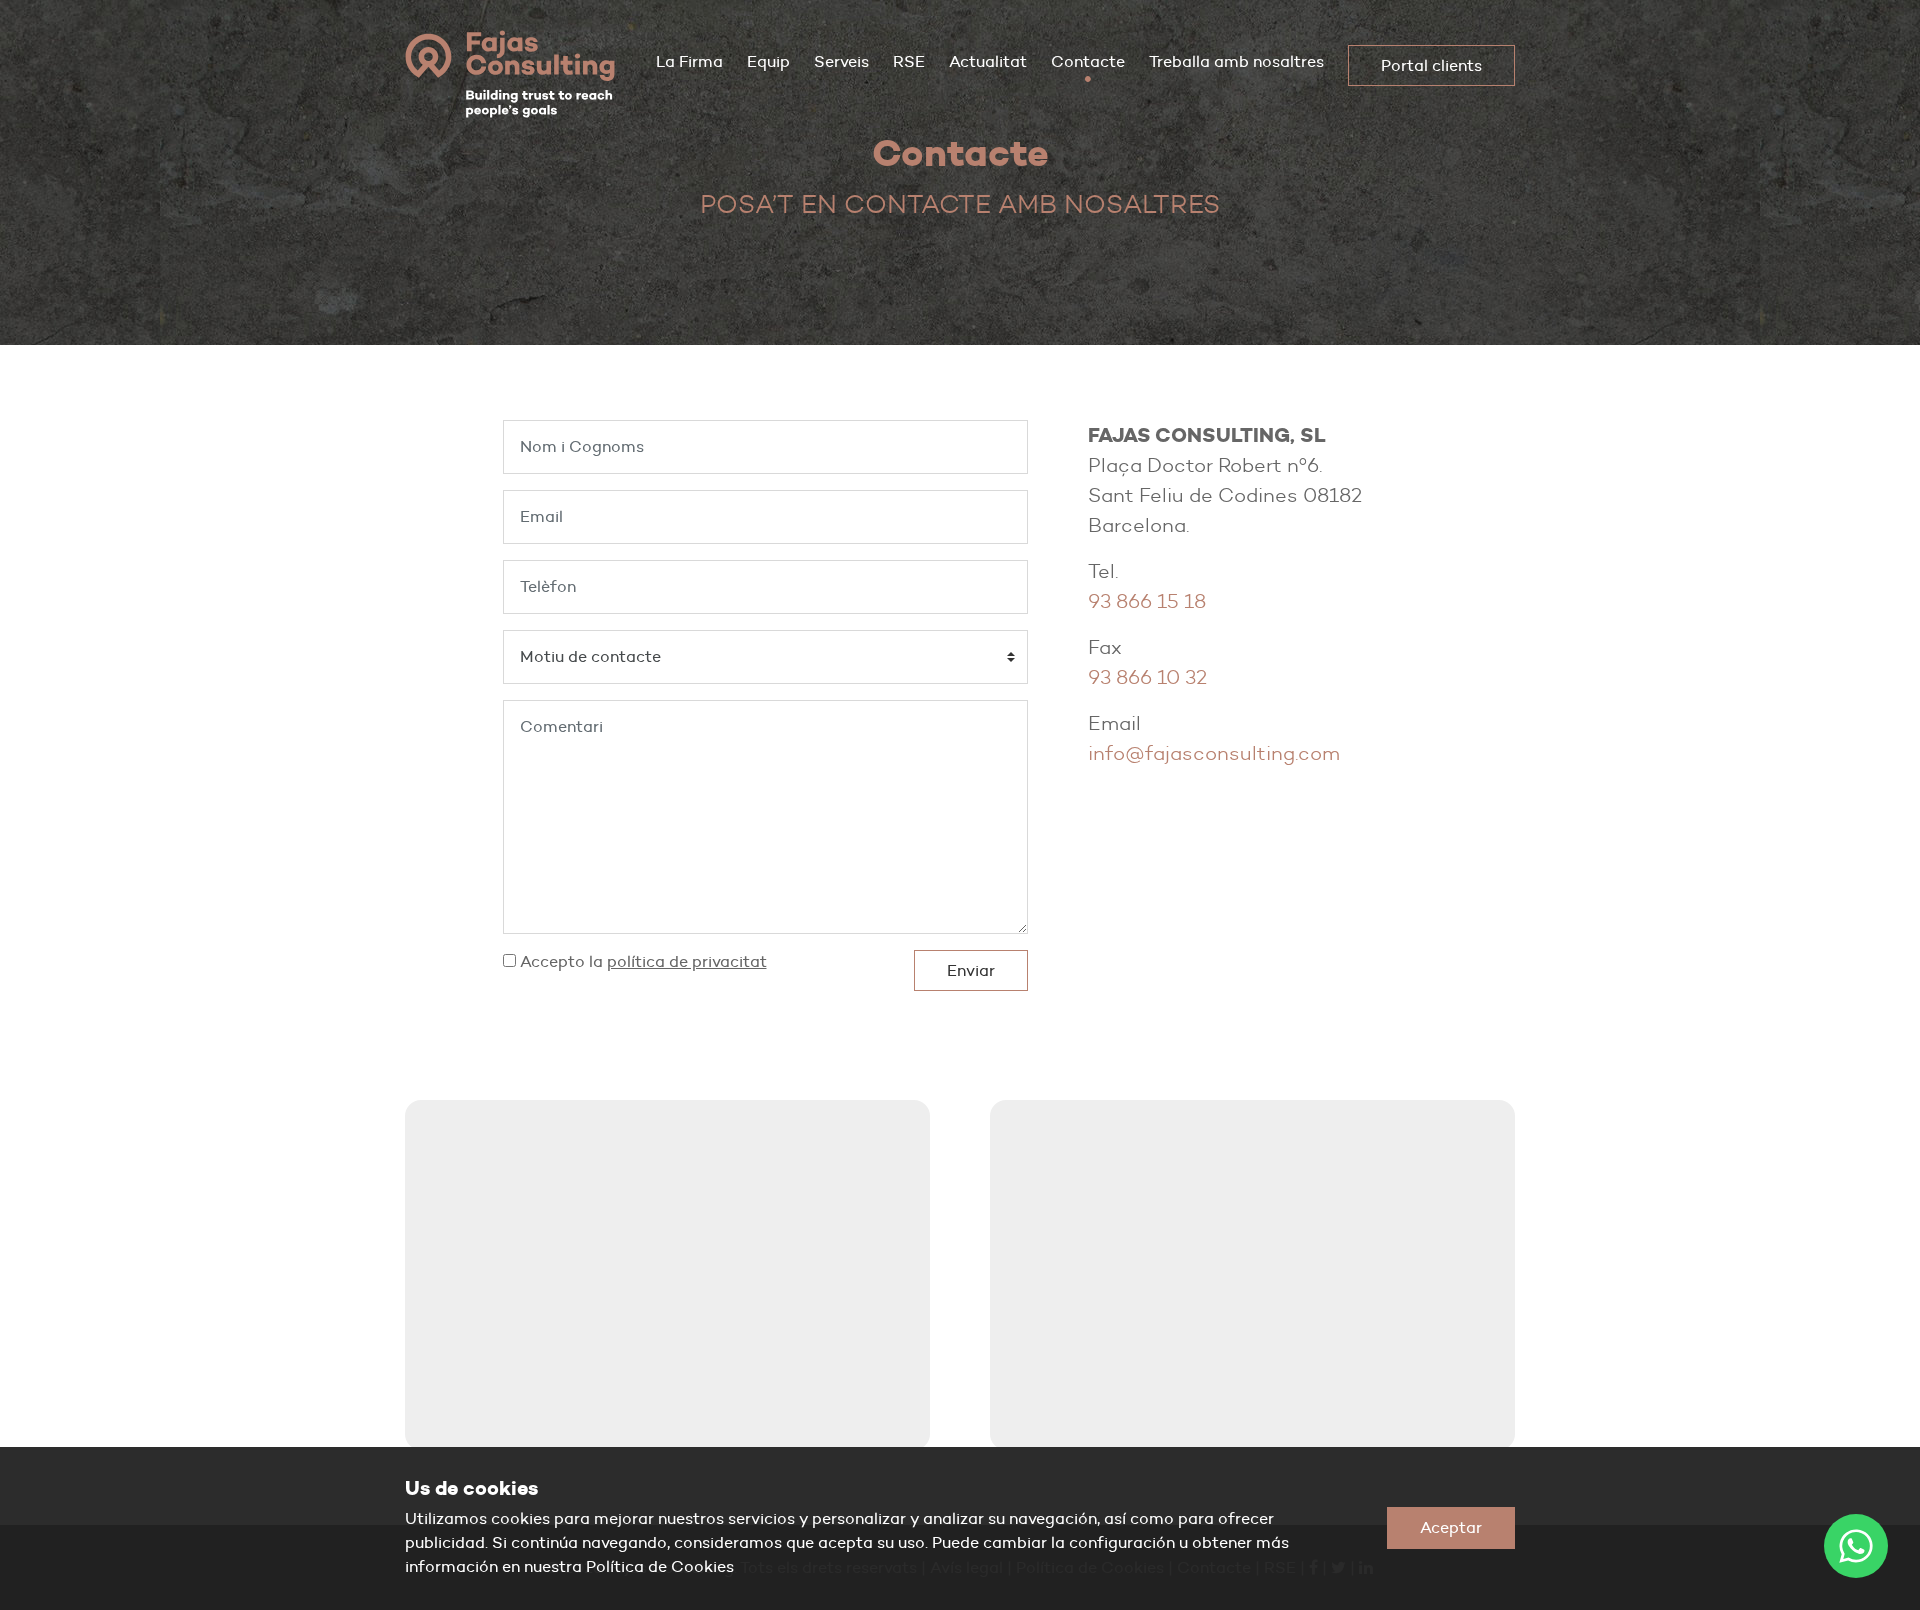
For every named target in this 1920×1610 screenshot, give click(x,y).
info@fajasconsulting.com (1214, 753)
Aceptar (1451, 1527)
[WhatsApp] (1856, 1546)
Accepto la (641, 961)
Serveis (841, 61)
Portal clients (1431, 65)
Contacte (1088, 61)
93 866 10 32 (1147, 677)
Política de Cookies (660, 1566)
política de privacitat (687, 961)
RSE (909, 61)
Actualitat (988, 61)
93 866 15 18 (1147, 601)
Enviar (971, 970)
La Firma (689, 61)
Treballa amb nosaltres (1236, 61)
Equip (768, 61)
